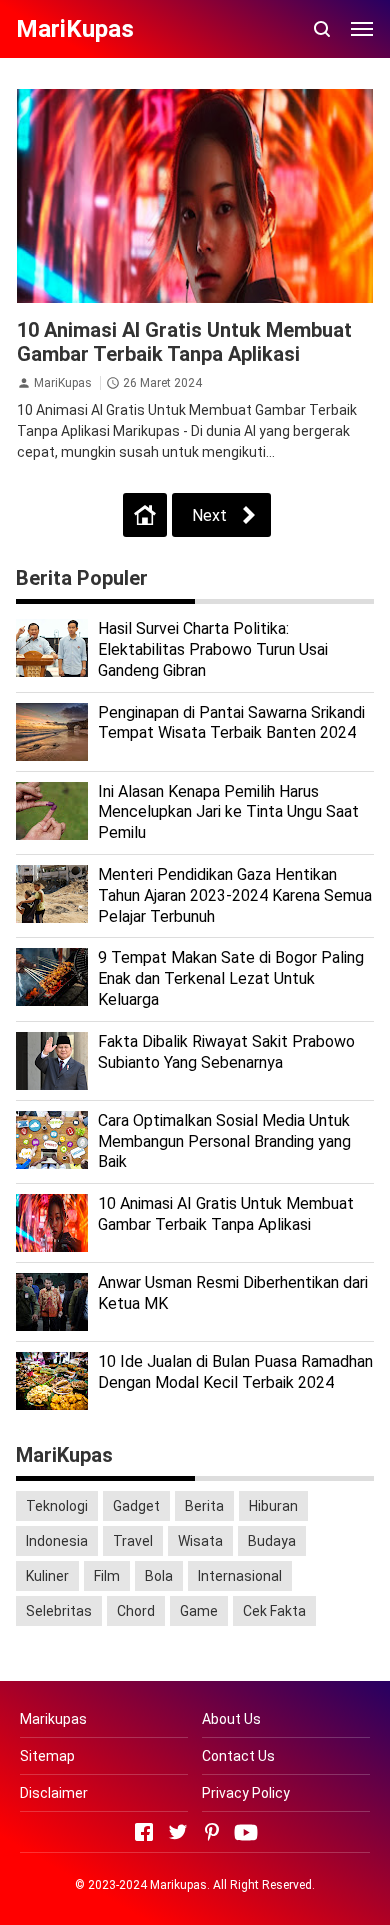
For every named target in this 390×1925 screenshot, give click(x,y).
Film (107, 1576)
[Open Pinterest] (212, 1832)
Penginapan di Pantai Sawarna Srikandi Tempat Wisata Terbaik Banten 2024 (231, 723)
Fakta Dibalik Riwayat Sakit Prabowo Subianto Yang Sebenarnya (226, 1052)
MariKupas (63, 383)
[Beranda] (145, 515)
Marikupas (53, 1719)
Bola (159, 1576)
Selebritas (59, 1611)
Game (199, 1611)
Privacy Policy (246, 1793)
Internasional (240, 1576)
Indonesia (57, 1541)
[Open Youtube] (246, 1832)
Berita (204, 1506)
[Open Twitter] (178, 1832)
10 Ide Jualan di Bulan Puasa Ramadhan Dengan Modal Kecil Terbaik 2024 (235, 1372)
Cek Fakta (274, 1611)
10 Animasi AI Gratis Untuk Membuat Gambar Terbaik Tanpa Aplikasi (184, 342)
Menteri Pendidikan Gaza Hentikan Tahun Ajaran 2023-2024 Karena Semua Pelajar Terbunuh (235, 895)
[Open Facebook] (144, 1832)
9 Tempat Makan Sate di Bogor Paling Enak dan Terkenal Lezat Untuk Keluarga (231, 978)
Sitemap (47, 1756)
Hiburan (273, 1506)
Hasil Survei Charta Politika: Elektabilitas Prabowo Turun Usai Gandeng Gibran (213, 649)
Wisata (200, 1541)
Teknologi (57, 1506)
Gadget (136, 1506)
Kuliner (47, 1576)
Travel (133, 1541)
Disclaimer (54, 1793)
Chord (136, 1611)
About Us (231, 1719)
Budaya (272, 1541)
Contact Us (238, 1756)
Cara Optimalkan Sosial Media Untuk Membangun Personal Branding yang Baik (224, 1141)
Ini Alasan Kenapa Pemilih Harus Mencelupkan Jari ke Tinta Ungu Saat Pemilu (228, 812)
